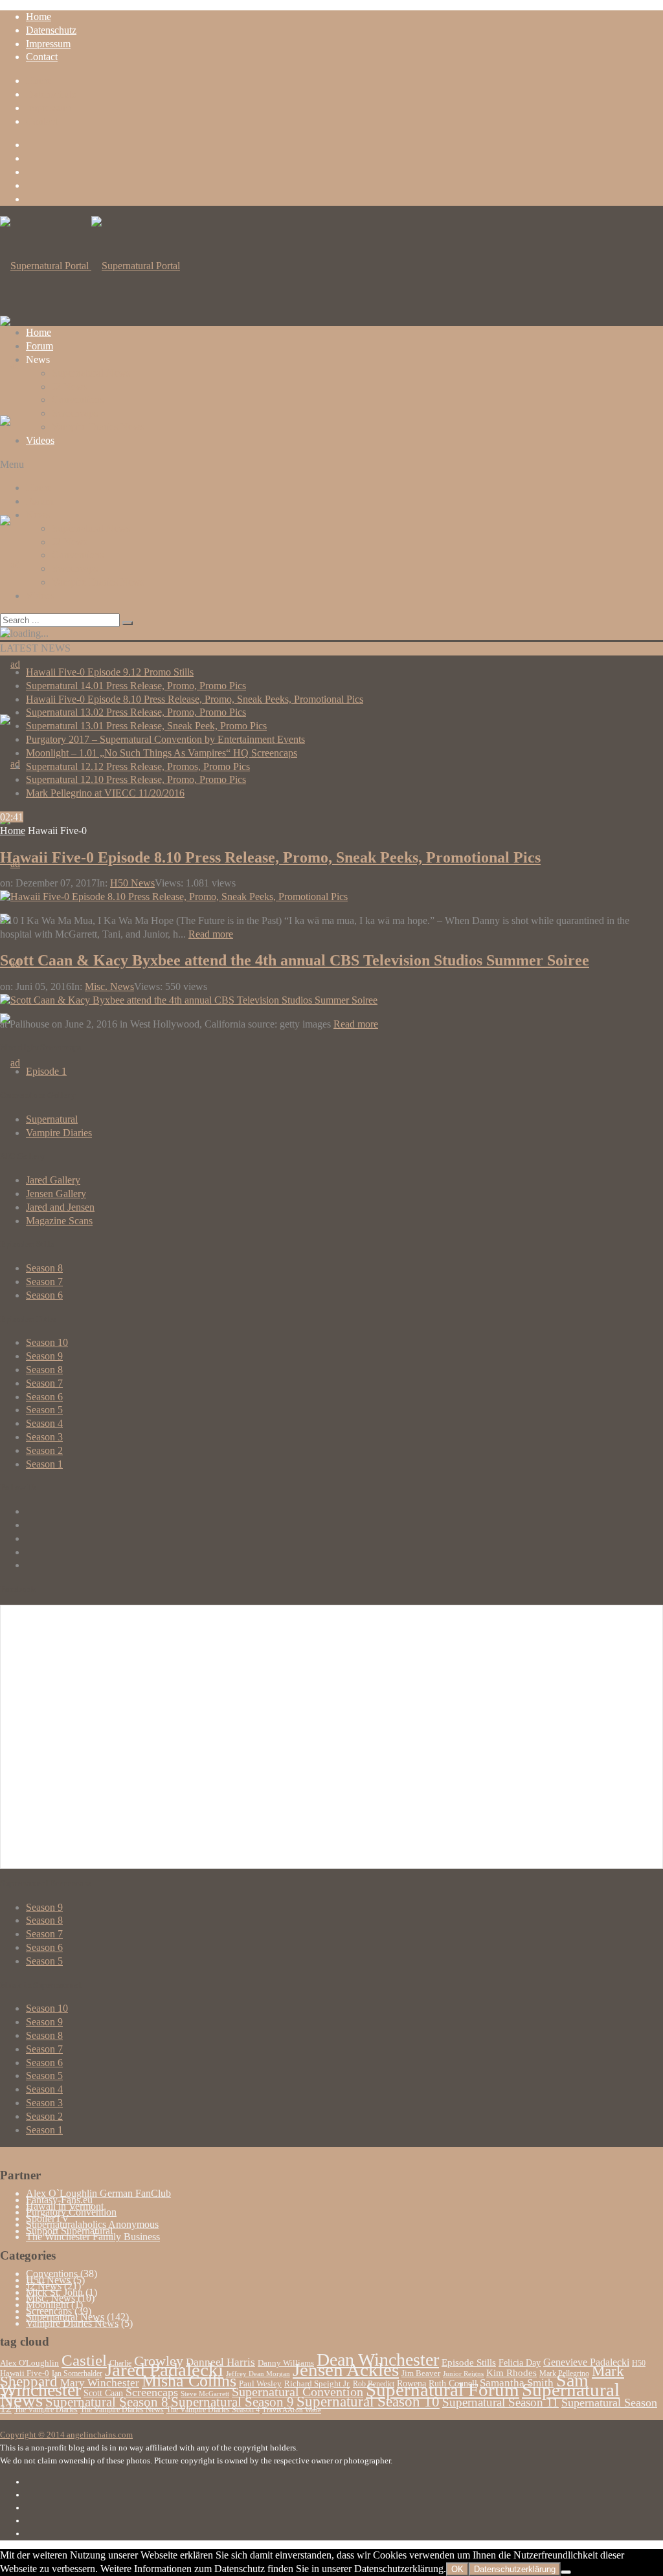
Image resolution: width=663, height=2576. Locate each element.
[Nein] (566, 2572)
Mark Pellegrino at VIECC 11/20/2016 (105, 793)
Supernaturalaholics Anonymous (92, 2224)
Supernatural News (91, 373)
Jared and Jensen (60, 1207)
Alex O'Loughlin (29, 2363)
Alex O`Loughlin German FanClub (98, 2193)
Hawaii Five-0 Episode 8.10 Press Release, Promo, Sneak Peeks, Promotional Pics (195, 699)
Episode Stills (469, 2362)
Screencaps (75, 413)
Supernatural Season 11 (500, 2402)
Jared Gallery (53, 1180)
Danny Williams (286, 2363)
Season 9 (44, 1356)
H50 (639, 2363)
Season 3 (44, 1437)
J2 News (70, 387)
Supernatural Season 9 (232, 2402)
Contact (42, 57)
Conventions (78, 400)
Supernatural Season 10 (368, 2401)
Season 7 (44, 1282)
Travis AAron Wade (292, 2410)
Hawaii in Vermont (65, 2206)
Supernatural (52, 1119)
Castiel (84, 2360)
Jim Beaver (421, 2373)
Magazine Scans (59, 1221)
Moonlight (47, 2305)
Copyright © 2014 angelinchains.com (66, 2435)
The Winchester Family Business (93, 2237)
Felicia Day (520, 2363)
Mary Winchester (100, 2383)
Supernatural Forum (443, 2390)
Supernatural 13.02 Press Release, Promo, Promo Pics (136, 712)
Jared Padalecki (164, 2370)
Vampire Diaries (59, 1133)
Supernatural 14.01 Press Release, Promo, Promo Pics (136, 686)
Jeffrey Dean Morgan (258, 2374)
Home (39, 17)
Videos (40, 440)
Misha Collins (189, 2381)
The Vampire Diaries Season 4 (213, 2410)
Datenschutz (51, 30)
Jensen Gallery (56, 1194)
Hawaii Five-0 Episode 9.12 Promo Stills (110, 672)
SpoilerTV (48, 2218)
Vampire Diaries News (98, 427)
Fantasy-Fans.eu (59, 2200)
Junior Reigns (463, 2374)
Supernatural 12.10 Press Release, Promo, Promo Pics (136, 779)
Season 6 (44, 1295)
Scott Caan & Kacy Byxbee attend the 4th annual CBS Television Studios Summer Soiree (295, 960)
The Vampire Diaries (46, 2410)
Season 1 (44, 1464)
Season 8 (44, 1268)
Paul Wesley (260, 2384)
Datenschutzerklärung (515, 2569)
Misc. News (109, 986)
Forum (39, 346)
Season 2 (44, 1450)
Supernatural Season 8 (107, 2402)
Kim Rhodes (511, 2373)
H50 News (132, 883)
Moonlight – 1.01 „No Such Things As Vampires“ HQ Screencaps (162, 753)
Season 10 (47, 1342)
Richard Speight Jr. (317, 2384)
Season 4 (44, 1423)
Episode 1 (46, 1071)
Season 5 (44, 1410)
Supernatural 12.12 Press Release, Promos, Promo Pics (138, 766)
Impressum (48, 44)
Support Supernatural (69, 2231)
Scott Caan (103, 2393)
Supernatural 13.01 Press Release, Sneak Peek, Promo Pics (146, 726)
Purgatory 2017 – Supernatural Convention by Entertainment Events (165, 739)
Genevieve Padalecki (586, 2362)
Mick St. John (54, 2292)
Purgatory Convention (71, 2212)
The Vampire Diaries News (122, 2410)
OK (457, 2569)
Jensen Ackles (346, 2370)
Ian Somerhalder (77, 2373)
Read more (211, 934)
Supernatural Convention (298, 2392)
